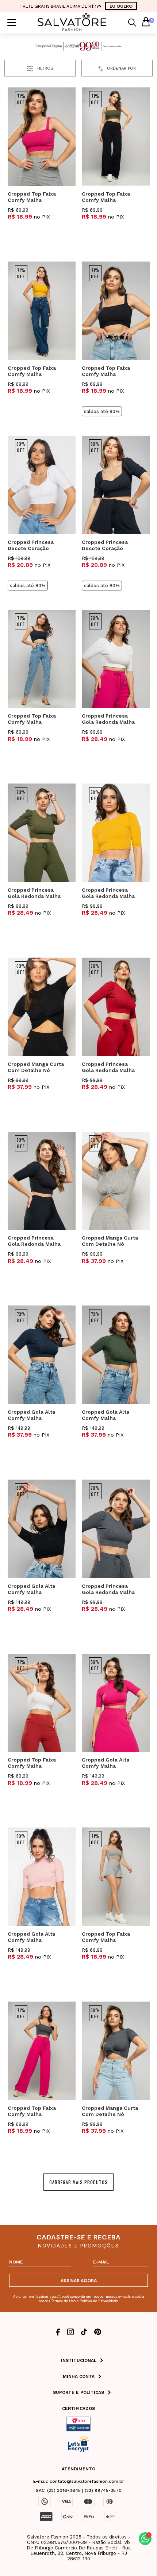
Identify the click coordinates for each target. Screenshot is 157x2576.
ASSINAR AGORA (79, 2280)
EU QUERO (121, 6)
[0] (146, 23)
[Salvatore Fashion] (72, 29)
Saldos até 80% (102, 411)
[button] (145, 2539)
